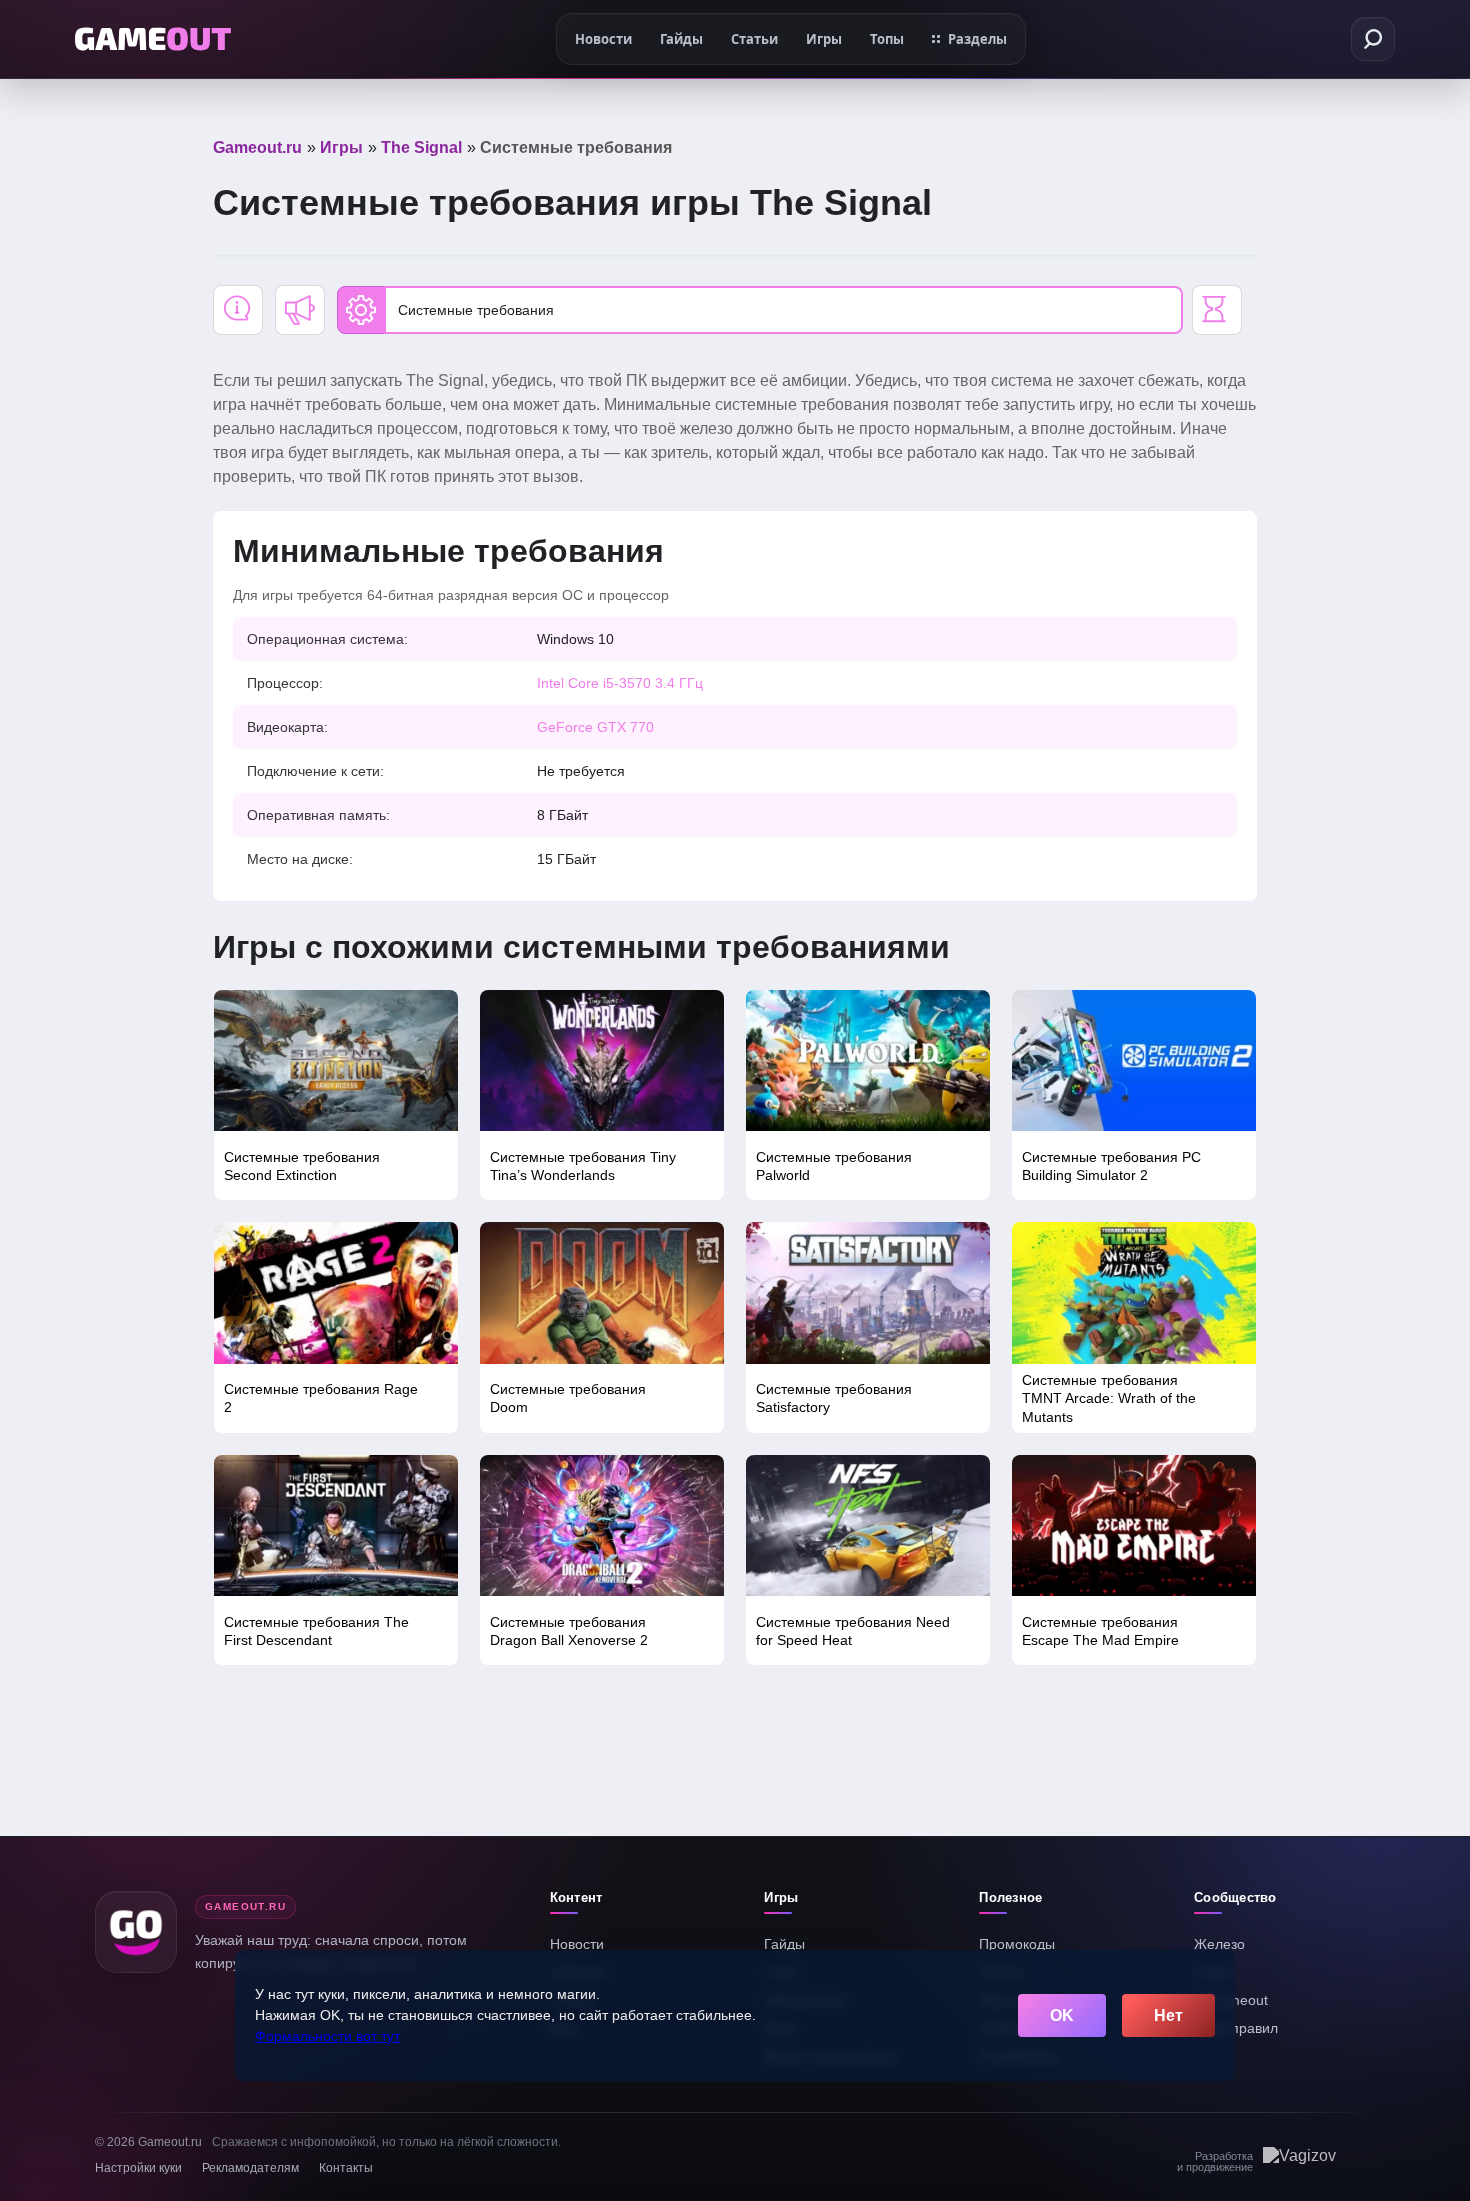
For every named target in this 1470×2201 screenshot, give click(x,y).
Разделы (977, 39)
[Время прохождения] (1217, 310)
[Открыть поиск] (1373, 39)
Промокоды (1017, 1944)
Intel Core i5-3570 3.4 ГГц (620, 683)
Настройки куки (138, 2168)
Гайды (784, 1944)
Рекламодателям (250, 2168)
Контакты (346, 2168)
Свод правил (1236, 2028)
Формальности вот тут (327, 2036)
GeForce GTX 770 (595, 727)
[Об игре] (238, 310)
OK (1062, 2015)
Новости (577, 1944)
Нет (1168, 2015)
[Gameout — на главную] (153, 39)
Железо (1219, 1944)
